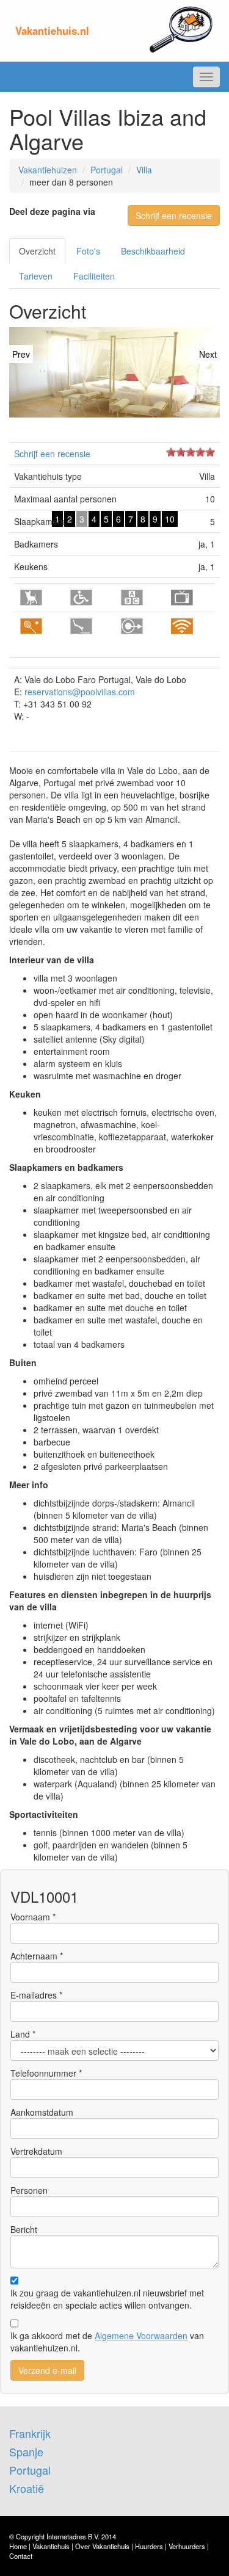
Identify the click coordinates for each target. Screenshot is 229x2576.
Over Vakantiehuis (102, 2546)
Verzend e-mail (47, 2370)
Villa (144, 170)
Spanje (26, 2451)
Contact (21, 2556)
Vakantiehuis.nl (52, 31)
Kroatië (27, 2488)
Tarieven (36, 276)
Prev (21, 354)
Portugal (107, 170)
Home (18, 2546)
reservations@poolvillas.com (80, 692)
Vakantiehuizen (48, 170)
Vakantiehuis (51, 2546)
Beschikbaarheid (153, 251)
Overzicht (37, 251)
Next (208, 354)
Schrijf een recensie (174, 215)
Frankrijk (30, 2433)
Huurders (149, 2546)
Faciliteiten (94, 276)
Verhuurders (187, 2546)
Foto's (88, 251)
